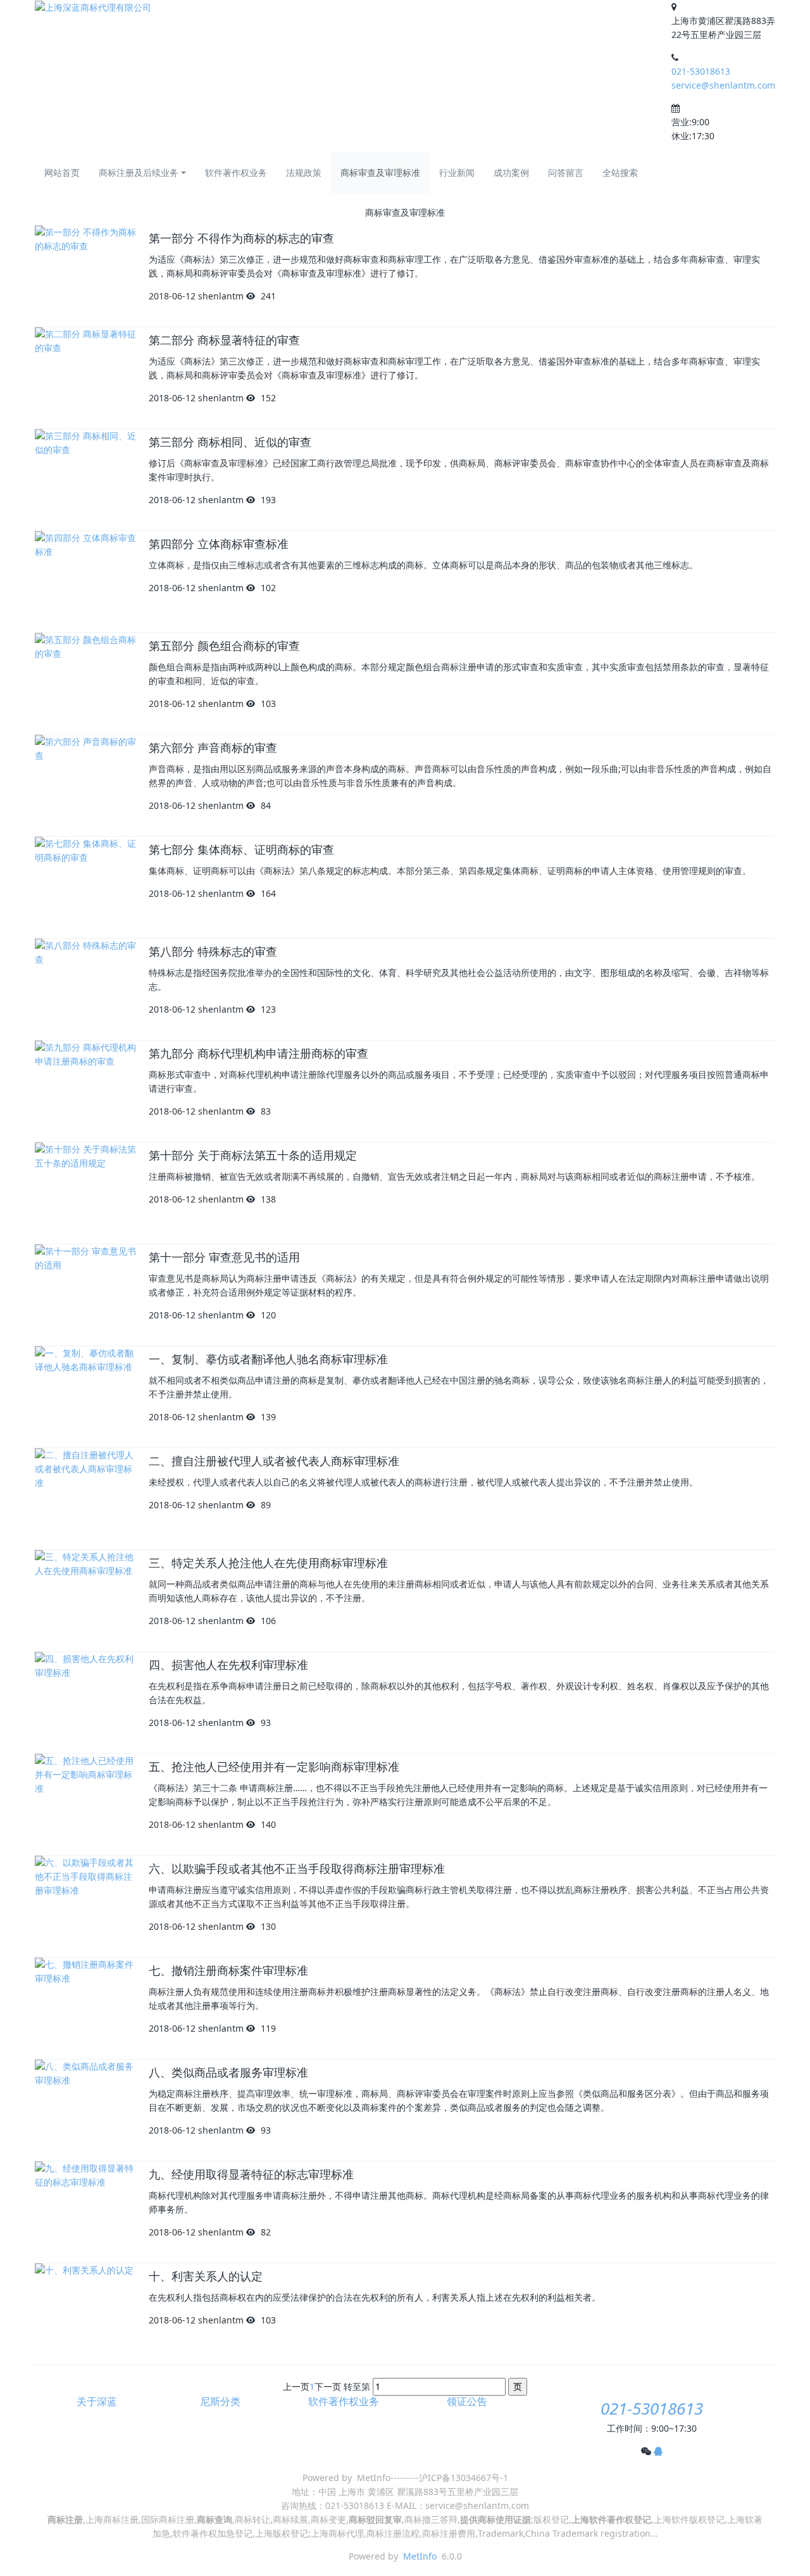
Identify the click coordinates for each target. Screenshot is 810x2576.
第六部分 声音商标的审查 (213, 748)
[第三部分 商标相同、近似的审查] (85, 480)
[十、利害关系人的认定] (85, 2314)
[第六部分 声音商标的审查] (85, 785)
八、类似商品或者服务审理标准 (228, 2073)
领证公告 (467, 2402)
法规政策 (304, 172)
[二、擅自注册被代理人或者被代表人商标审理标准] (85, 1499)
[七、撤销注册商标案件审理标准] (85, 2008)
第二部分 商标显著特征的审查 (224, 341)
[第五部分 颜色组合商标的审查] (85, 684)
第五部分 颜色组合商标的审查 (224, 646)
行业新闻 (457, 172)
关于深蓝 (97, 2402)
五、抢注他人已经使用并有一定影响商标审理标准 (274, 1767)
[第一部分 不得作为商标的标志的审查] (85, 276)
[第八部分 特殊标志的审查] (85, 989)
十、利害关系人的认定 (206, 2277)
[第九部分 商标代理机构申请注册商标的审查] (85, 1091)
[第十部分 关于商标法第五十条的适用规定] (85, 1193)
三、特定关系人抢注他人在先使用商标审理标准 (268, 1563)
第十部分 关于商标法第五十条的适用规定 (253, 1156)
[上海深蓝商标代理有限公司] (93, 7)
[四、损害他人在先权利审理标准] (85, 1703)
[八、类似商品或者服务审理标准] (85, 2110)
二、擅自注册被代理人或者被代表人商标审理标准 (274, 1461)
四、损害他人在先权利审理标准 (228, 1665)
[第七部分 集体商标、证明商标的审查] (85, 887)
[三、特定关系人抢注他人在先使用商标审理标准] (85, 1601)
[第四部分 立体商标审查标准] (85, 582)
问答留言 (566, 172)
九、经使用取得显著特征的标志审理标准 (251, 2175)
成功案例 (511, 172)
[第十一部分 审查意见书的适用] (85, 1295)
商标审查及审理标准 (380, 172)
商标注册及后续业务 (139, 172)
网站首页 (62, 172)
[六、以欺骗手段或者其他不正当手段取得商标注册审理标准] (85, 1906)
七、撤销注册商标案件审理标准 (228, 1971)
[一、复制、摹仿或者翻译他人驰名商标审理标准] (85, 1397)
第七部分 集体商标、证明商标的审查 (241, 850)
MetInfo (420, 2556)
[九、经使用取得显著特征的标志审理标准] (85, 2212)
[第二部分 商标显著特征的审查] (85, 378)
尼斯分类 (220, 2402)
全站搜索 (620, 172)
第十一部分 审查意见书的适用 (224, 1258)
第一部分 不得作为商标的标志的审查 (241, 239)
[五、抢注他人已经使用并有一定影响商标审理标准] (85, 1804)
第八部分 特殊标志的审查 (213, 952)
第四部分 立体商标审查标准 (219, 544)
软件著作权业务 (236, 172)
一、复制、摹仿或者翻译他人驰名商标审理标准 (268, 1360)
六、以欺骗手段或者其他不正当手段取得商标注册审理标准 (297, 1869)
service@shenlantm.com (723, 85)
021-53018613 (701, 71)
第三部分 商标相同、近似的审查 (230, 442)
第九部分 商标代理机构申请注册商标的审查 (259, 1054)
